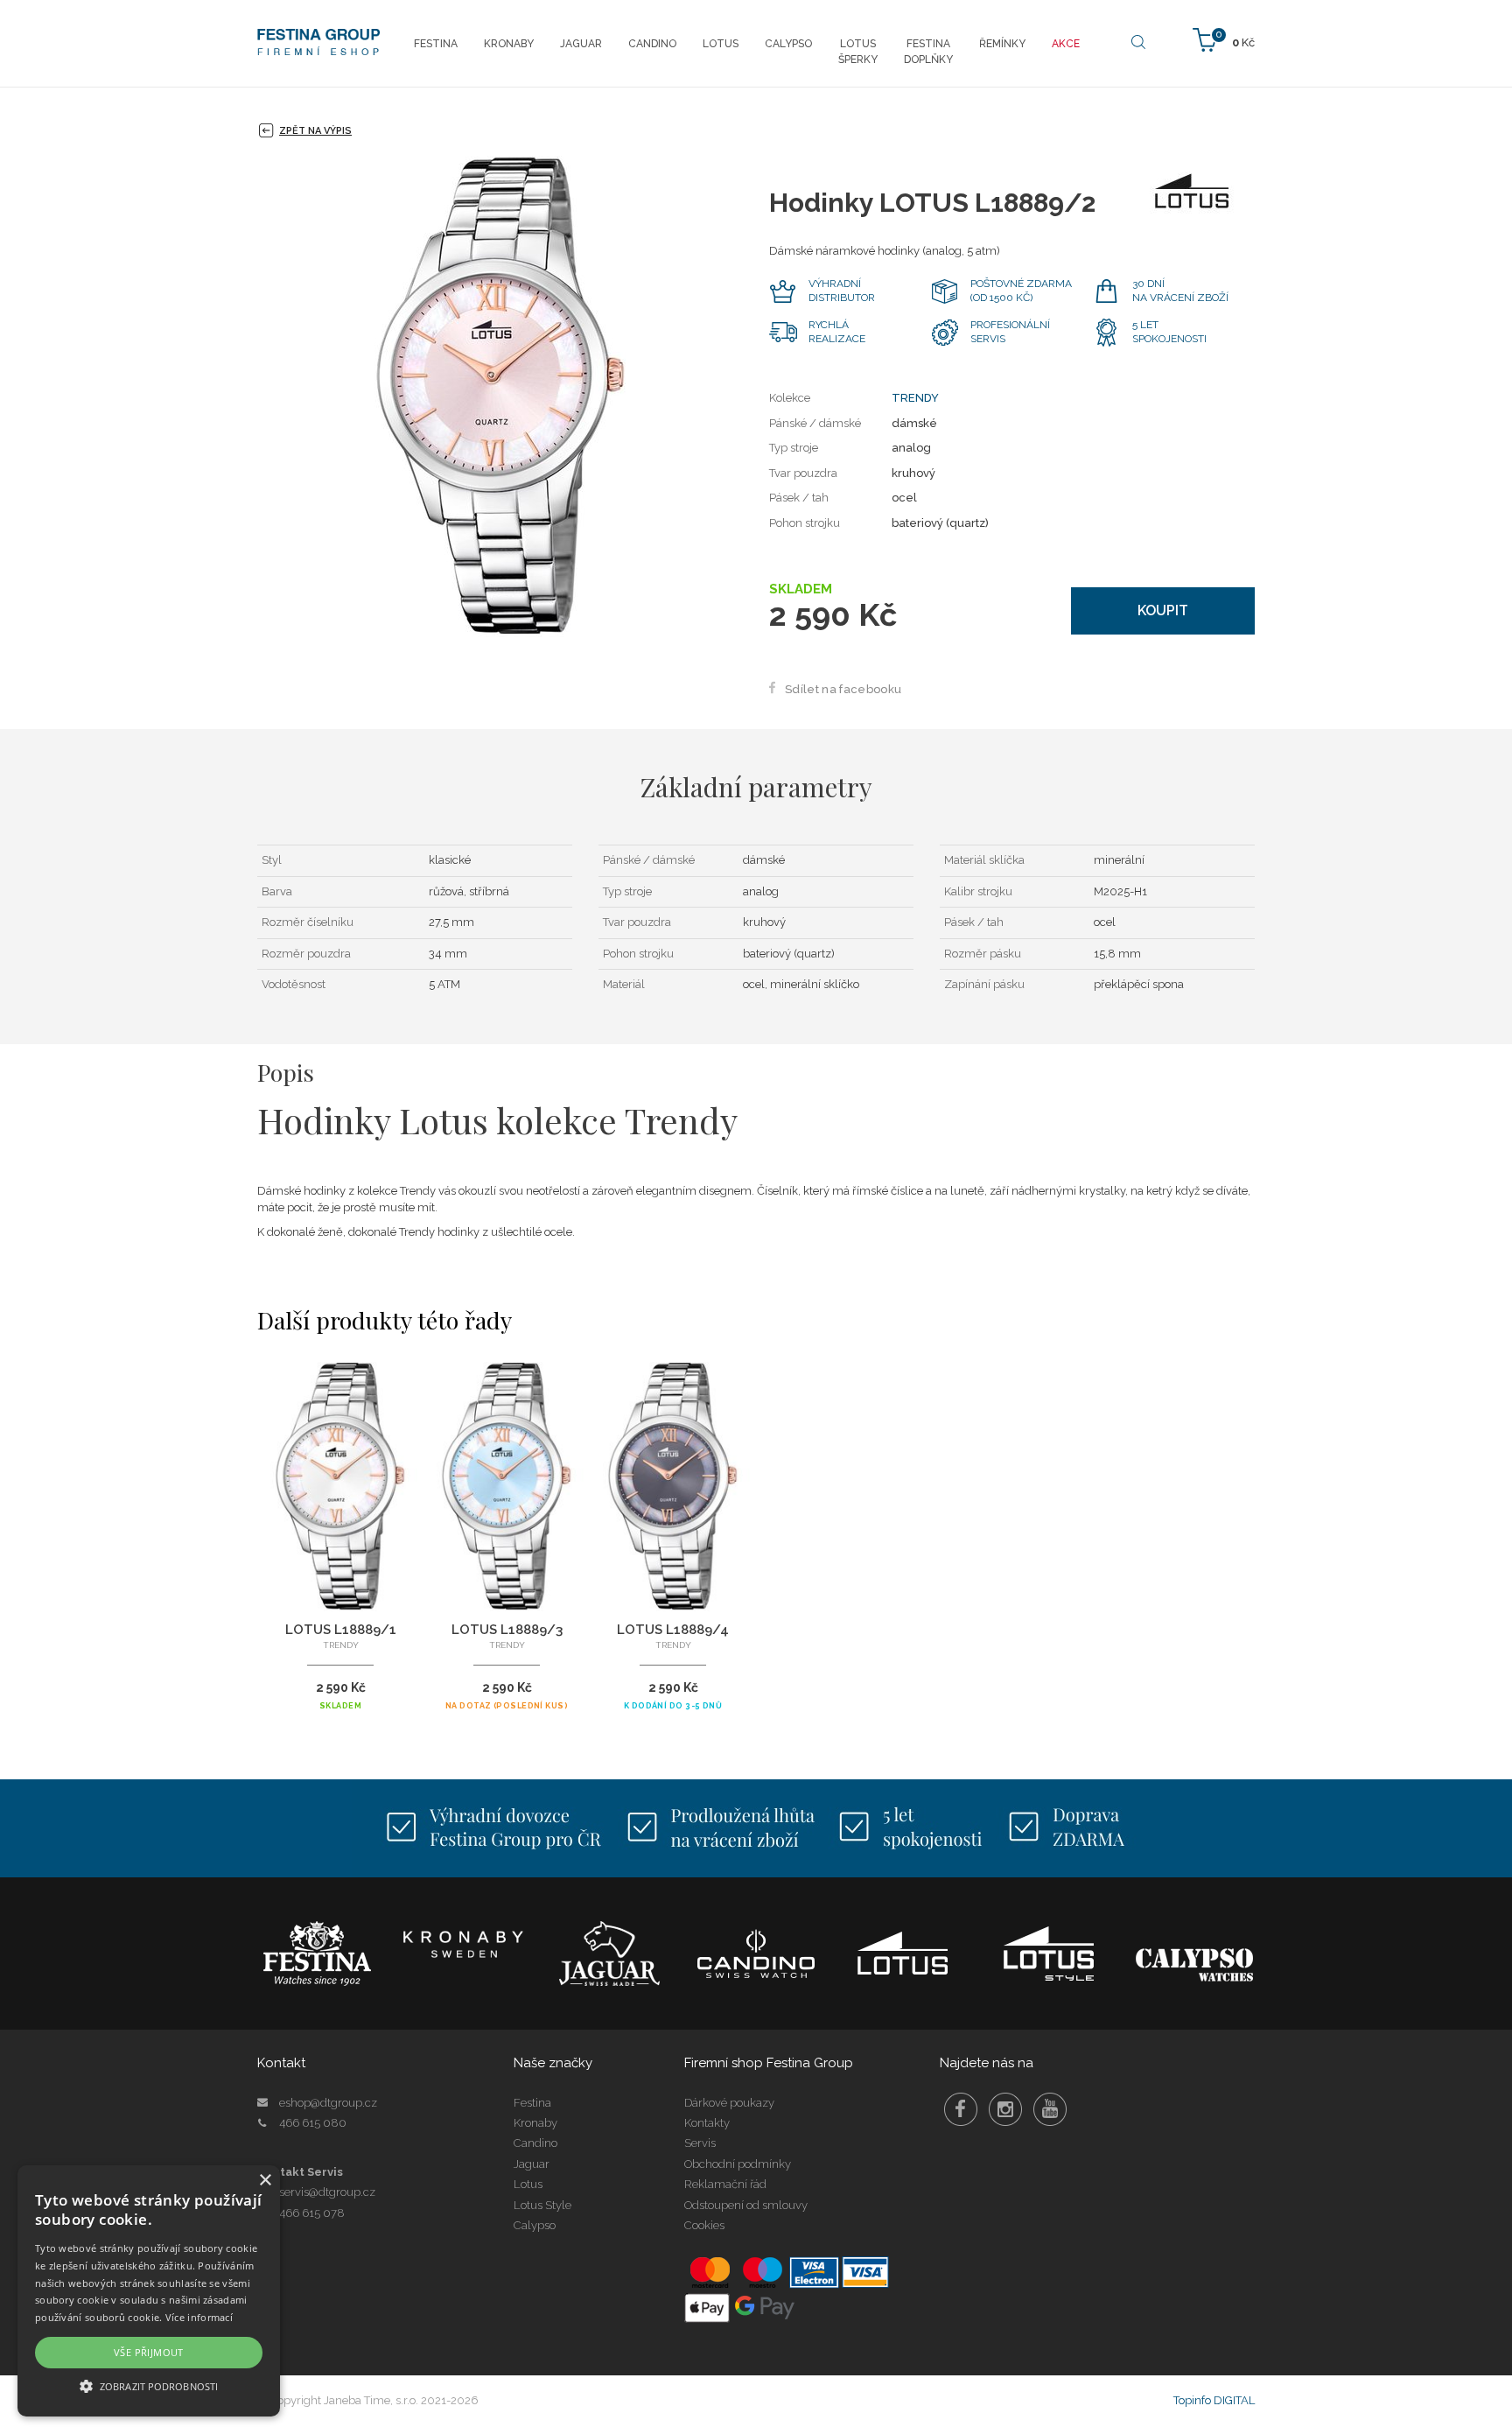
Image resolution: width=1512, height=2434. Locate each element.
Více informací (199, 2317)
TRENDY (915, 398)
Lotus (528, 2184)
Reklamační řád (725, 2184)
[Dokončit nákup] (1224, 39)
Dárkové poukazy (729, 2103)
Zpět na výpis (315, 131)
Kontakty (707, 2123)
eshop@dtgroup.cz (328, 2103)
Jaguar (532, 2164)
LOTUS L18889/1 (341, 1630)
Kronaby (535, 2123)
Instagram (1005, 2109)
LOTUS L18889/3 (507, 1630)
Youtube (1050, 2109)
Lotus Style (542, 2205)
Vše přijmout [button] (149, 2352)
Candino (535, 2143)
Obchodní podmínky (738, 2164)
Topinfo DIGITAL (1214, 2400)
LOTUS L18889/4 (673, 1630)
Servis (700, 2143)
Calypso (535, 2225)
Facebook (961, 2109)
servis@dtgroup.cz (327, 2192)
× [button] (265, 2181)
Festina (532, 2103)
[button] (149, 2385)
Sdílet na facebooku (843, 689)
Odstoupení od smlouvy (746, 2205)
